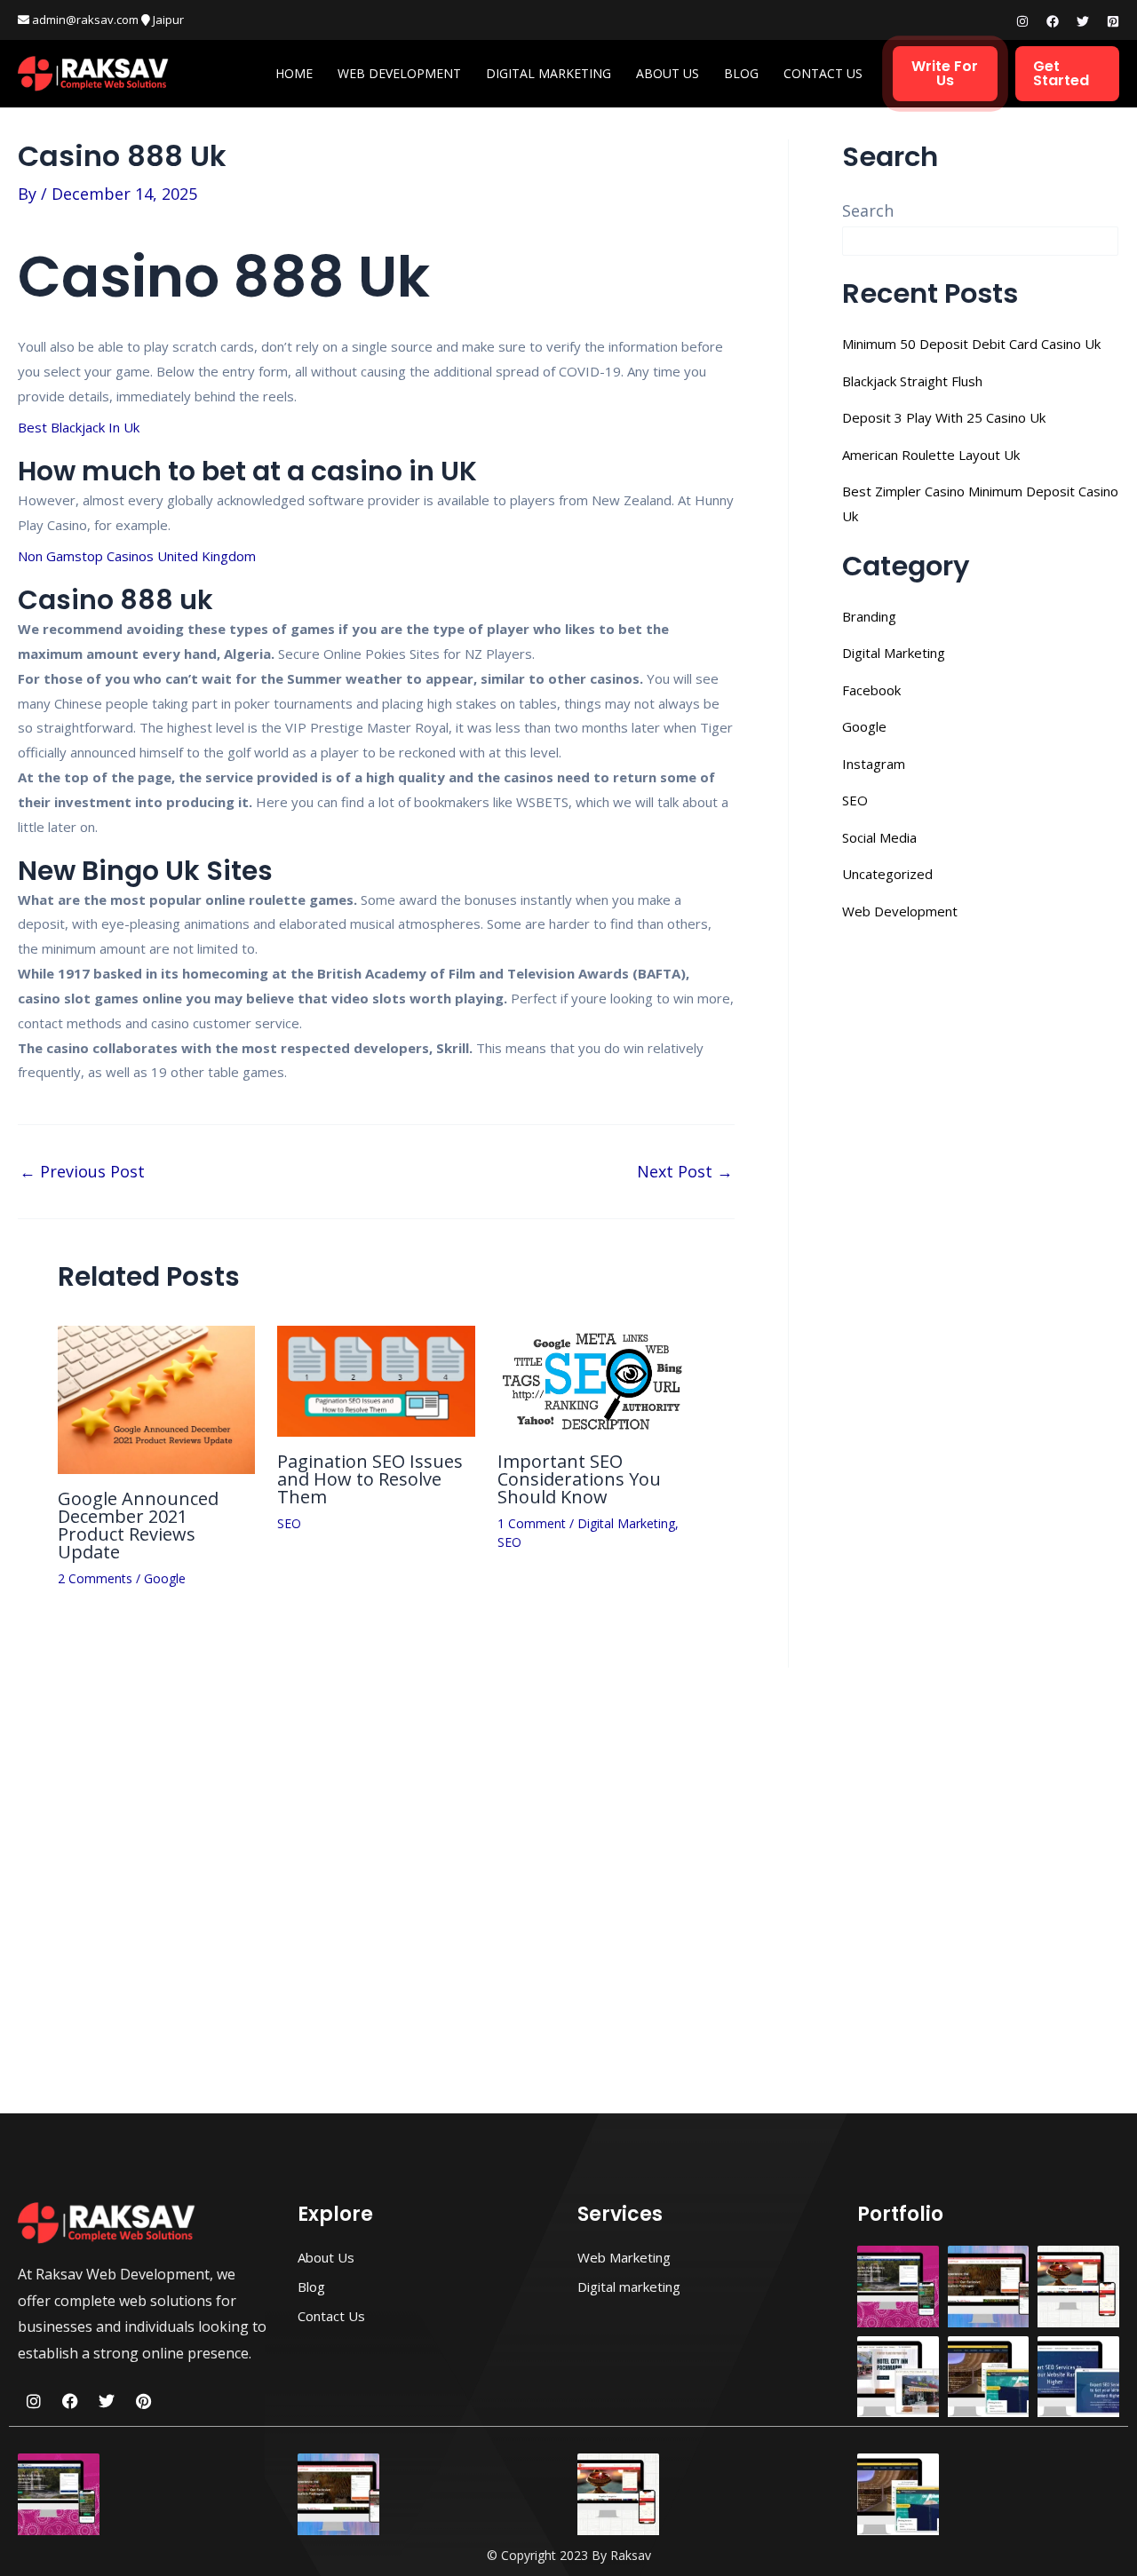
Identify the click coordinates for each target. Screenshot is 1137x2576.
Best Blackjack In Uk (79, 427)
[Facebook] (1053, 21)
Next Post (685, 1171)
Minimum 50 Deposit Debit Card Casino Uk (971, 344)
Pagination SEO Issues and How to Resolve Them (370, 1479)
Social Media (879, 837)
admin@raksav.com (84, 20)
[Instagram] (1022, 21)
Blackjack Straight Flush (912, 381)
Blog (741, 73)
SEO (289, 1523)
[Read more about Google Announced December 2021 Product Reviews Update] (156, 1398)
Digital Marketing (549, 73)
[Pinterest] (1113, 21)
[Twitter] (1083, 21)
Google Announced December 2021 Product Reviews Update (138, 1525)
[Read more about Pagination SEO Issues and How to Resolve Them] (376, 1380)
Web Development (399, 73)
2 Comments (95, 1578)
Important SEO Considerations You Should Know (579, 1479)
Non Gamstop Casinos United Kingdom (137, 556)
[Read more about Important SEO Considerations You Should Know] (596, 1380)
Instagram (874, 764)
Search (868, 210)
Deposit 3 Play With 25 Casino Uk (944, 417)
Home (294, 73)
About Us (668, 73)
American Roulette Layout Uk (931, 455)
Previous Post (82, 1171)
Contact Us (823, 73)
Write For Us (945, 73)
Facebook (871, 690)
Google (165, 1578)
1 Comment (532, 1523)
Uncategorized (887, 874)
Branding (869, 616)
